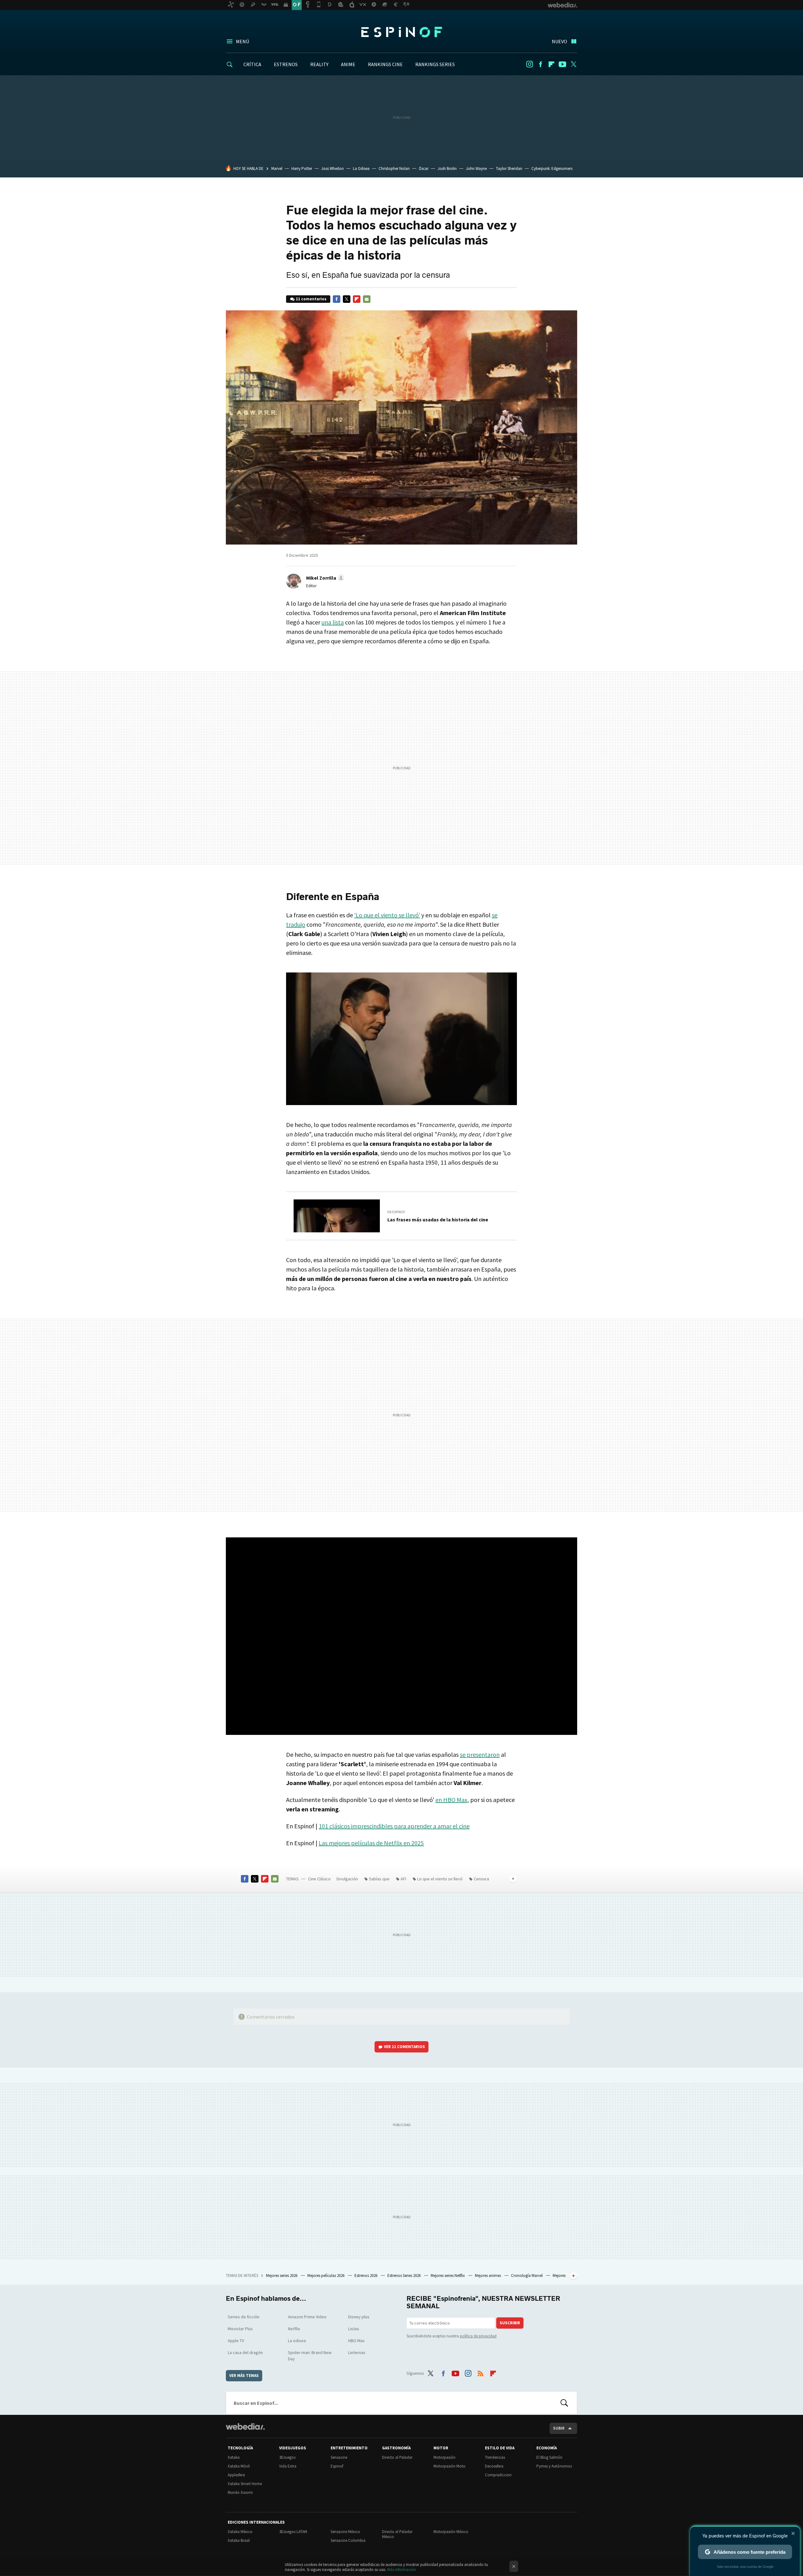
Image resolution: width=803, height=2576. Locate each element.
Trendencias (495, 2457)
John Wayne (476, 169)
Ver (404, 2047)
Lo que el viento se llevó (440, 1879)
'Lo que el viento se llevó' (387, 915)
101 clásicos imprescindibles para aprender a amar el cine (394, 1826)
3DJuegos (287, 2457)
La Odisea (361, 169)
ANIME (348, 64)
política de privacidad (478, 2336)
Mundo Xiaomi (240, 2492)
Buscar (564, 2403)
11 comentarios (311, 299)
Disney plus (359, 2317)
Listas (354, 2329)
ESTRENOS (286, 64)
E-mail (367, 299)
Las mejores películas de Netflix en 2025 (371, 1843)
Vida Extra (288, 2466)
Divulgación (347, 1879)
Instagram (529, 64)
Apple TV (236, 2341)
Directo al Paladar (397, 2457)
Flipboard (551, 64)
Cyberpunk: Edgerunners (552, 169)
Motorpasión (444, 2457)
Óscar (424, 169)
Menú (242, 41)
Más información (402, 2570)
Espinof (401, 32)
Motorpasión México (451, 2532)
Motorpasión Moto (449, 2466)
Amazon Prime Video (307, 2317)
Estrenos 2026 (366, 2276)
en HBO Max (451, 1800)
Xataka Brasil (239, 2540)
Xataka (234, 2457)
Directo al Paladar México (397, 2534)
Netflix (294, 2329)
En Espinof (396, 1212)
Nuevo (559, 41)
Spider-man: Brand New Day (310, 2356)
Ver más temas (244, 2376)
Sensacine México (345, 2532)
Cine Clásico (319, 1879)
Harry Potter (302, 169)
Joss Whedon (332, 169)
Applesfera (236, 2475)
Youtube (562, 64)
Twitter (573, 64)
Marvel (277, 169)
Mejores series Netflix (448, 2276)
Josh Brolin (447, 169)
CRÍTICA (252, 64)
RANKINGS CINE (385, 64)
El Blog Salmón (549, 2457)
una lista (333, 622)
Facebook (540, 64)
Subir (559, 2428)
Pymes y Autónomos (554, 2466)
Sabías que (379, 1879)
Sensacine (339, 2457)
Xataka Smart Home (245, 2484)
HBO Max (356, 2341)
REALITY (319, 64)
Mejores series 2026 (282, 2276)
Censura (481, 1879)
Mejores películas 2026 (326, 2276)
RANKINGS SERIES (435, 64)
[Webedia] (245, 2426)
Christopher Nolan (394, 169)
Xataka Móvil (239, 2466)
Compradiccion (498, 2475)
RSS (481, 2372)
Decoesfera (494, 2466)
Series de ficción (244, 2317)
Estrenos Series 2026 (404, 2276)
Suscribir (510, 2323)
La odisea (297, 2341)
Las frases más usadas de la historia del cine (438, 1220)
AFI (403, 1879)
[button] (324, 578)
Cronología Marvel (527, 2276)
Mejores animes (488, 2276)
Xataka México (240, 2532)
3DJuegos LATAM (293, 2532)
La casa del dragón (245, 2352)
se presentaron (480, 1754)
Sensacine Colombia (348, 2540)
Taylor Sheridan (509, 169)
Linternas (357, 2352)
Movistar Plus (240, 2329)
